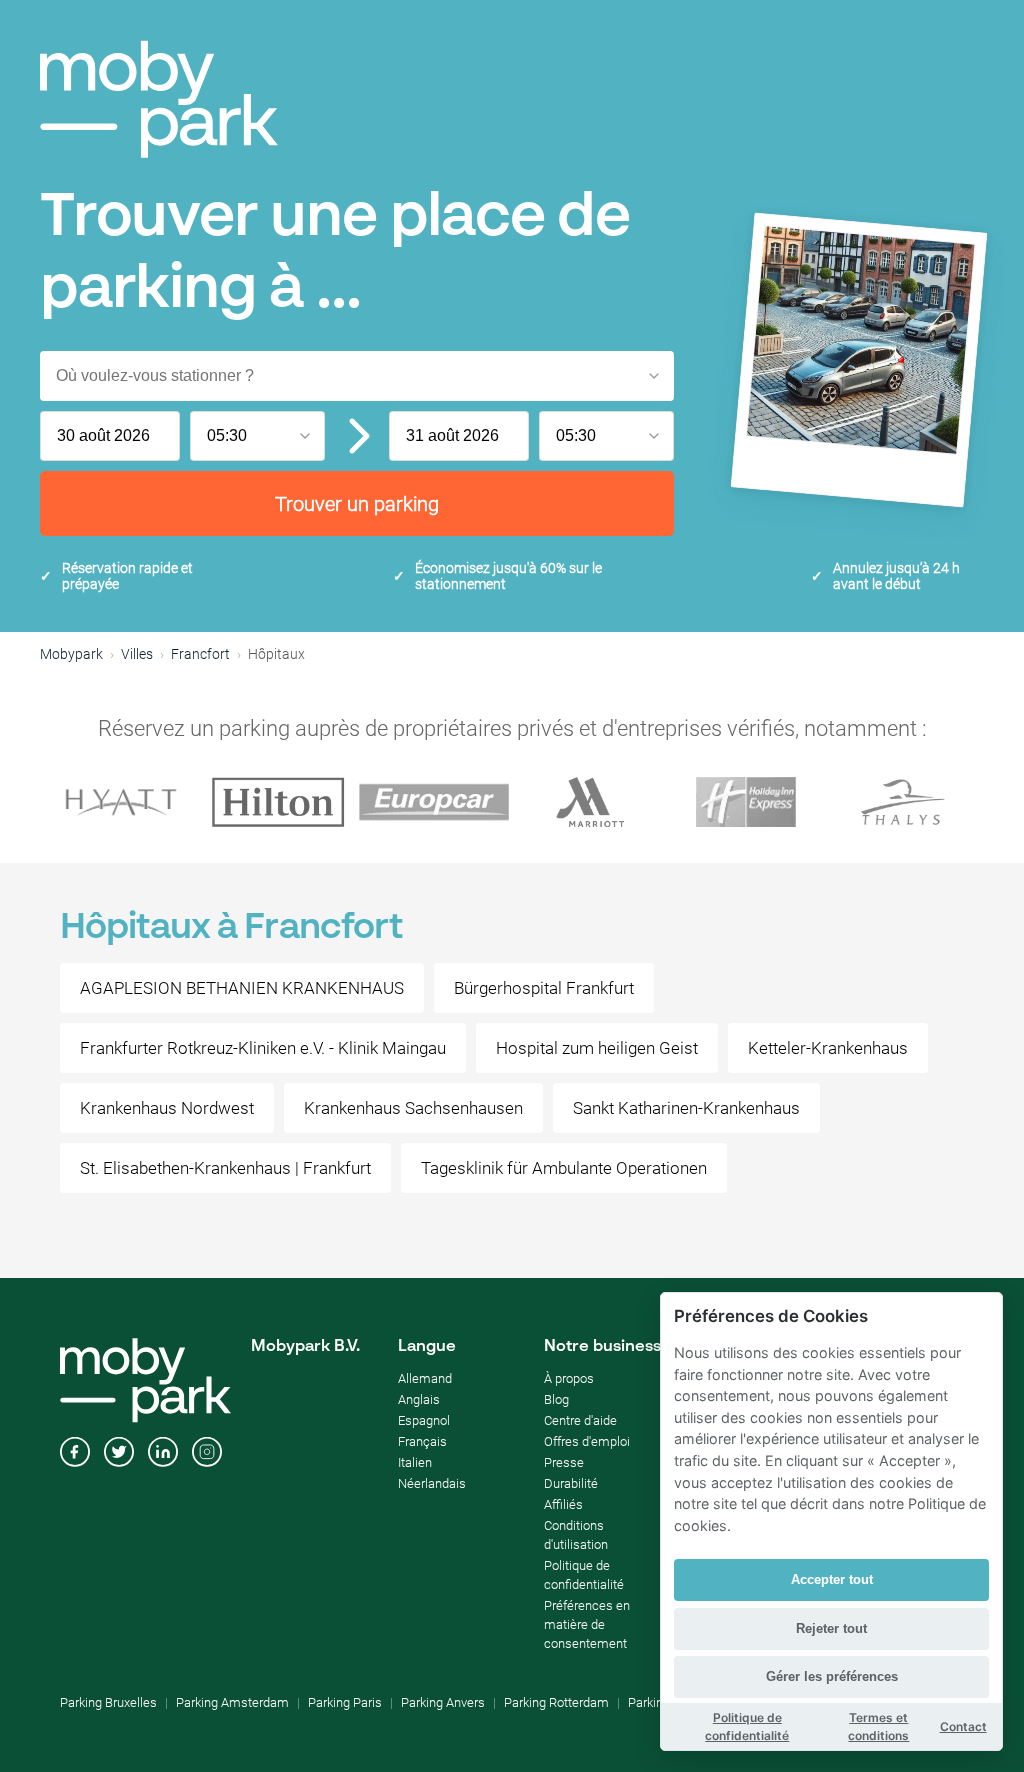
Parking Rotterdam (556, 1702)
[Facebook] (75, 1454)
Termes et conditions (878, 1726)
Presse (564, 1462)
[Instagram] (207, 1454)
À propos (569, 1378)
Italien (415, 1462)
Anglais (419, 1399)
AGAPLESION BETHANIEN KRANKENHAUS (242, 988)
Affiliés (563, 1504)
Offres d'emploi (587, 1441)
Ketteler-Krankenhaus (828, 1048)
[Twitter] (119, 1454)
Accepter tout (832, 1579)
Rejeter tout (831, 1628)
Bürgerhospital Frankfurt (544, 988)
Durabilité (571, 1483)
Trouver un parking (357, 504)
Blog (556, 1399)
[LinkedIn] (163, 1454)
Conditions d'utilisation (576, 1535)
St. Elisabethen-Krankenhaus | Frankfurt (225, 1168)
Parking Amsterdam (232, 1702)
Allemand (425, 1378)
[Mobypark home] (159, 99)
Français (422, 1441)
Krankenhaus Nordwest (167, 1108)
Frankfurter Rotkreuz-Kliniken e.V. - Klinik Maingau (263, 1048)
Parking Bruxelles (108, 1702)
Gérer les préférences (832, 1676)
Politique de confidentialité (584, 1575)
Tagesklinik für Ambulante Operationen (564, 1168)
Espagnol (424, 1420)
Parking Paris (345, 1702)
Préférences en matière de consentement (587, 1624)
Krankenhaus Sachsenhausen (413, 1108)
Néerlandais (432, 1483)
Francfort (200, 654)
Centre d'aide (580, 1420)
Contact (963, 1726)
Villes (137, 654)
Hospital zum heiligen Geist (597, 1048)
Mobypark (71, 654)
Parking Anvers (443, 1702)
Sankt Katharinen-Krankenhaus (686, 1108)
